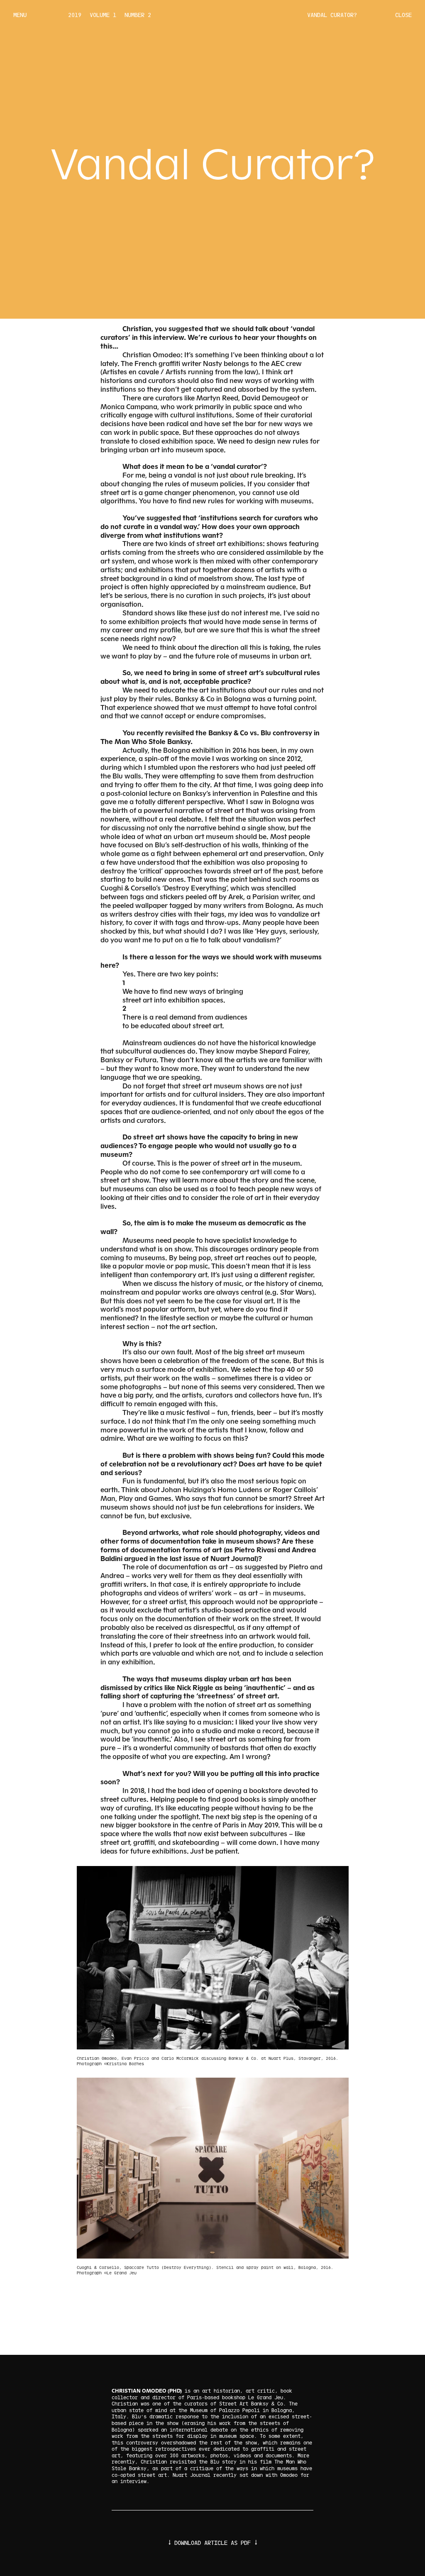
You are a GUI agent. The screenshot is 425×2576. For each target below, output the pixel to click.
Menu (20, 15)
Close (403, 15)
